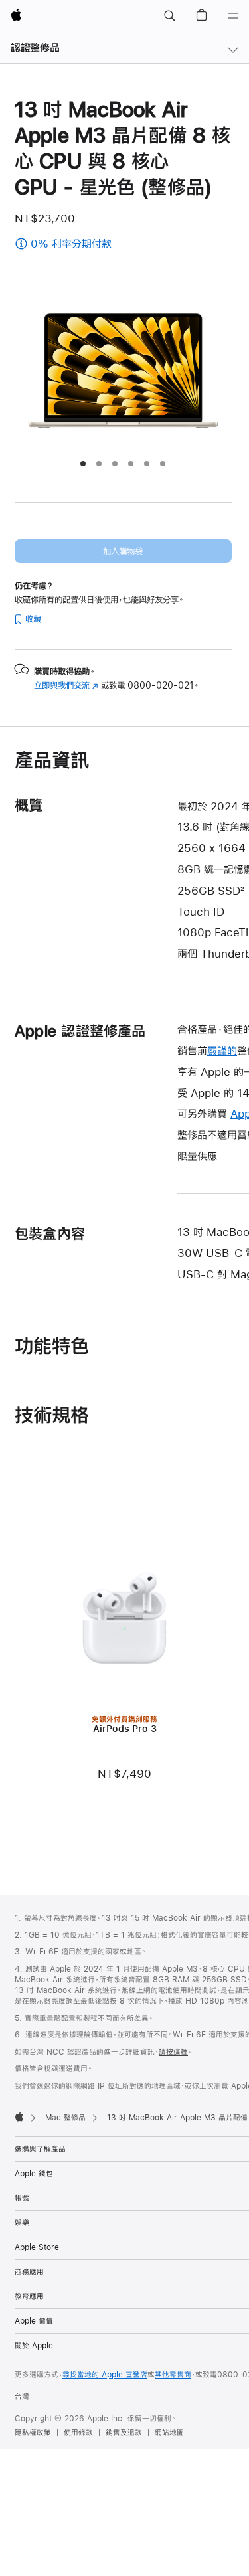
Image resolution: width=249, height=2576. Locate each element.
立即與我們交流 (66, 685)
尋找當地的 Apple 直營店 (105, 2375)
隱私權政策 (33, 2433)
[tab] (83, 464)
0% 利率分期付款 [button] (104, 245)
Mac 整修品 (65, 2118)
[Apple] (19, 2116)
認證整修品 (35, 47)
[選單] (233, 16)
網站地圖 (169, 2433)
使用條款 (78, 2433)
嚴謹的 (222, 1050)
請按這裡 (173, 2052)
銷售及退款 (124, 2433)
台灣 (22, 2397)
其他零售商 (173, 2375)
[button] (169, 16)
